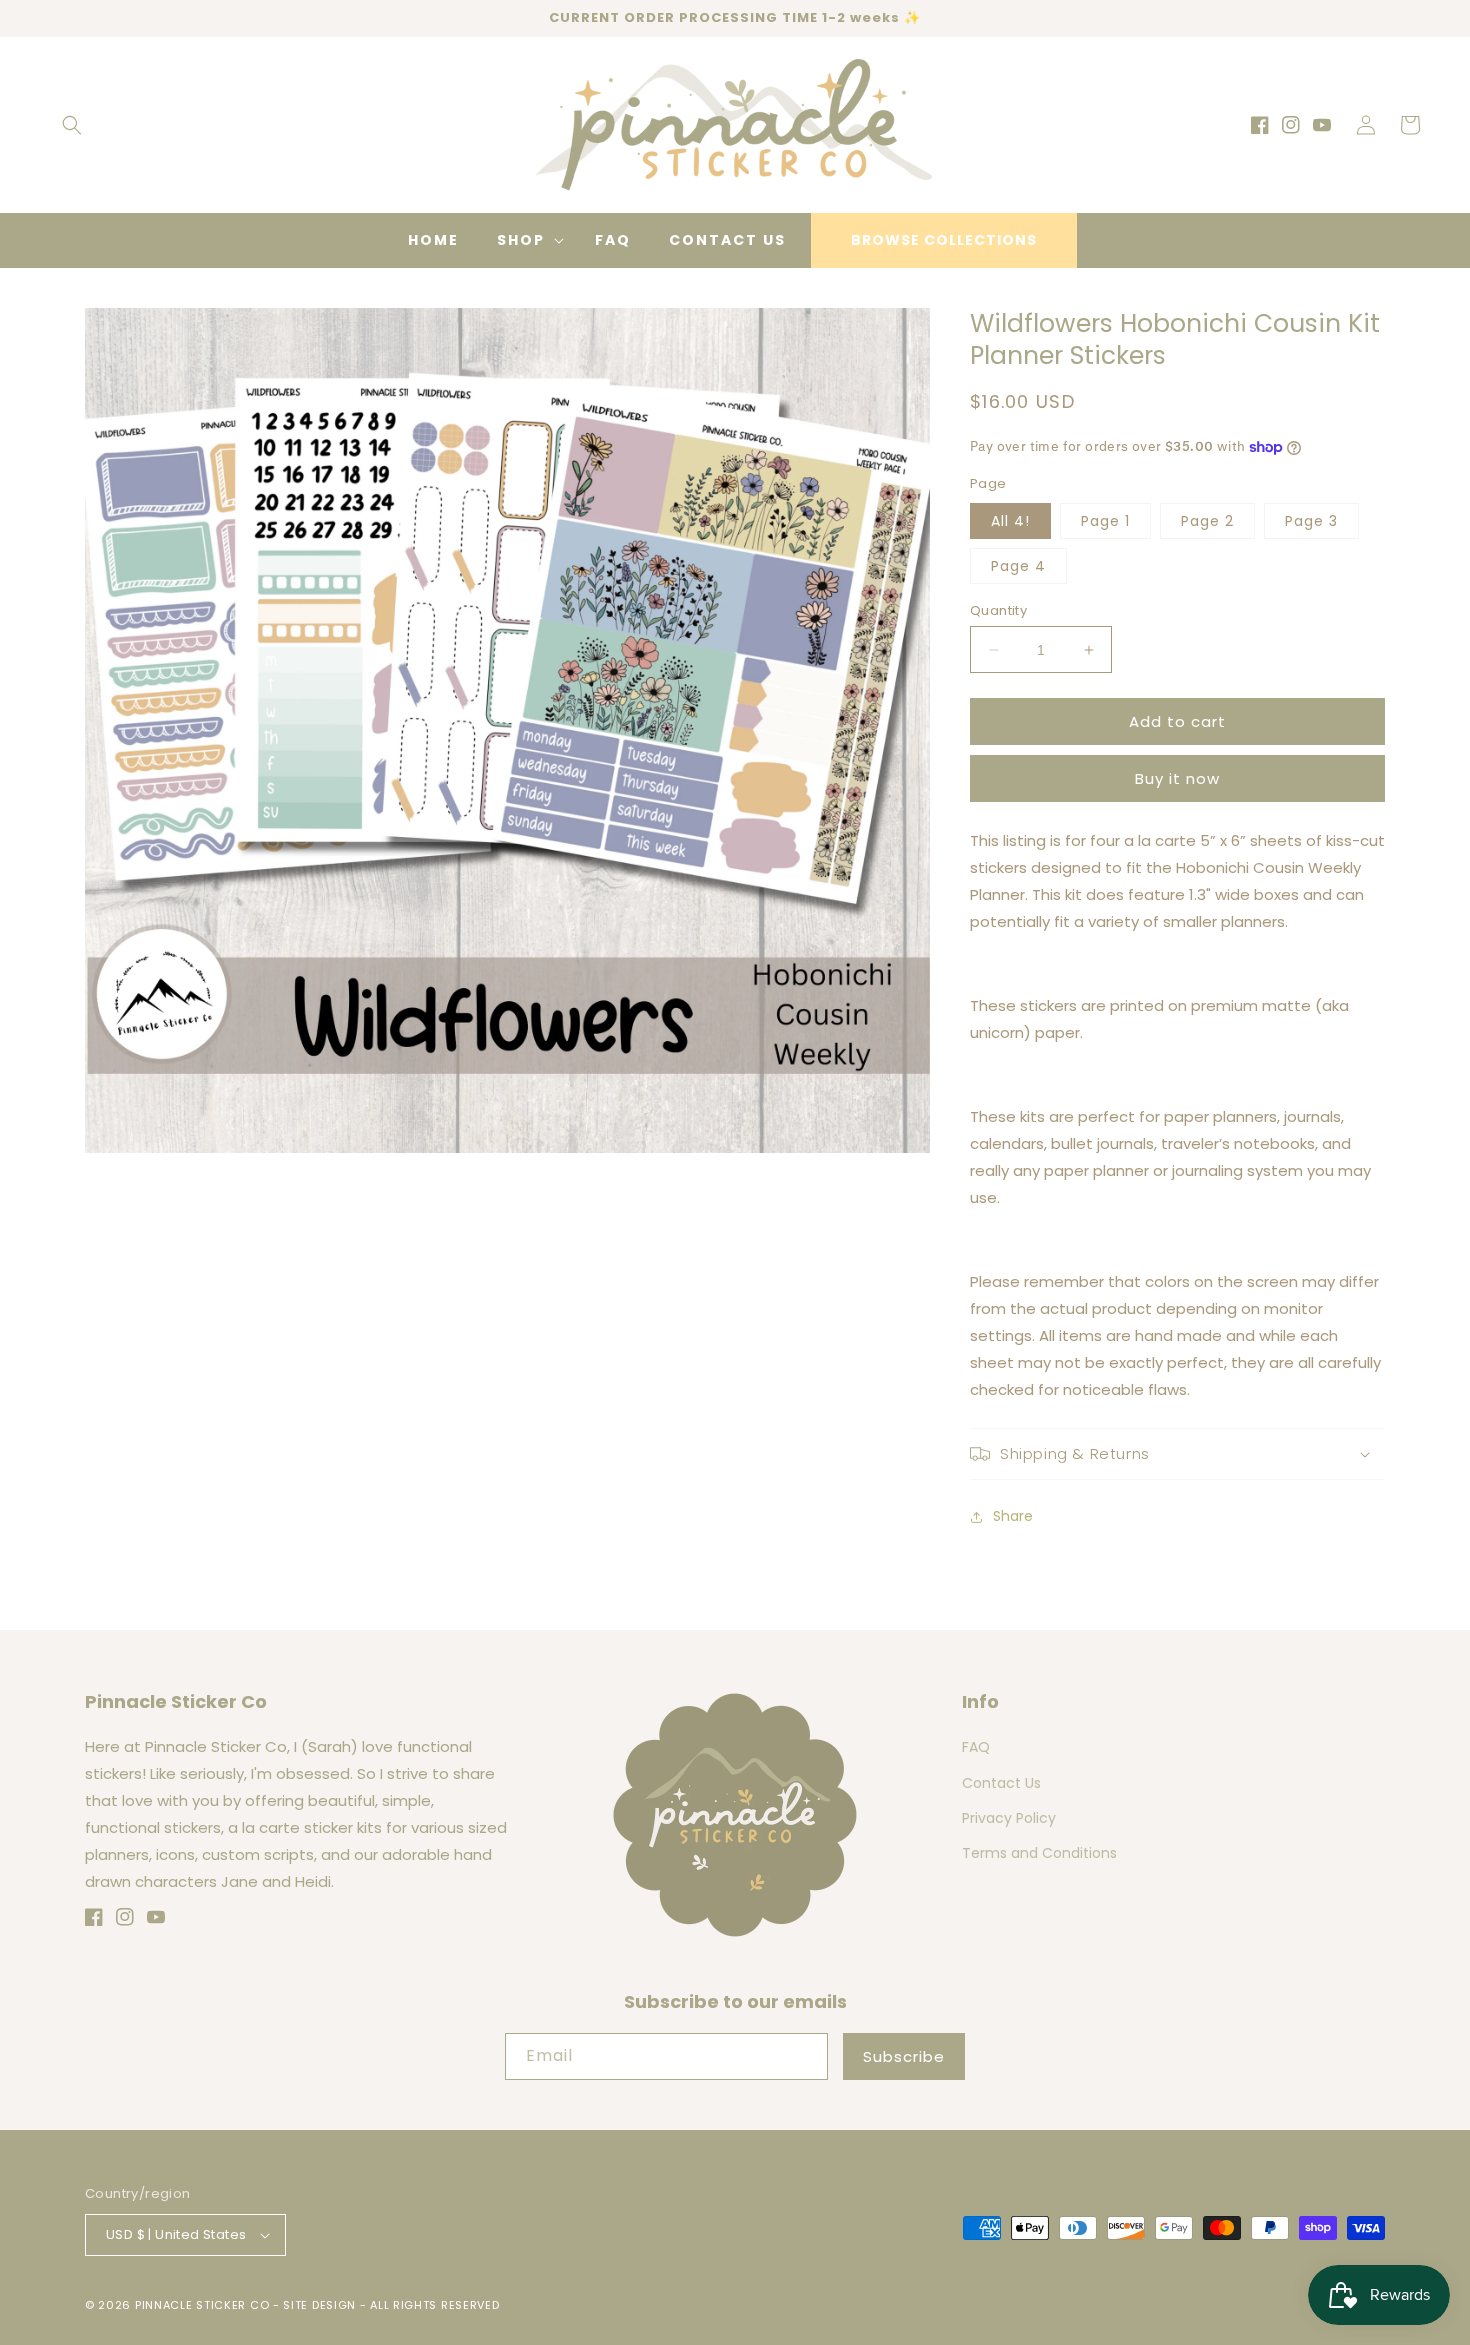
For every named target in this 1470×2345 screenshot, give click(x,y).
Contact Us (1001, 1783)
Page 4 (1018, 566)
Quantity (998, 610)
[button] (72, 125)
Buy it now (1177, 778)
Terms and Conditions (1039, 1853)
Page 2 (1207, 521)
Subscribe (904, 2056)
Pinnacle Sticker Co (202, 2305)
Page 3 (1311, 521)
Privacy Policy (1009, 1818)
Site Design (319, 2305)
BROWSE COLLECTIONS (944, 240)
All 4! (1010, 521)
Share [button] (1013, 1516)
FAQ (976, 1747)
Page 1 (1105, 521)
